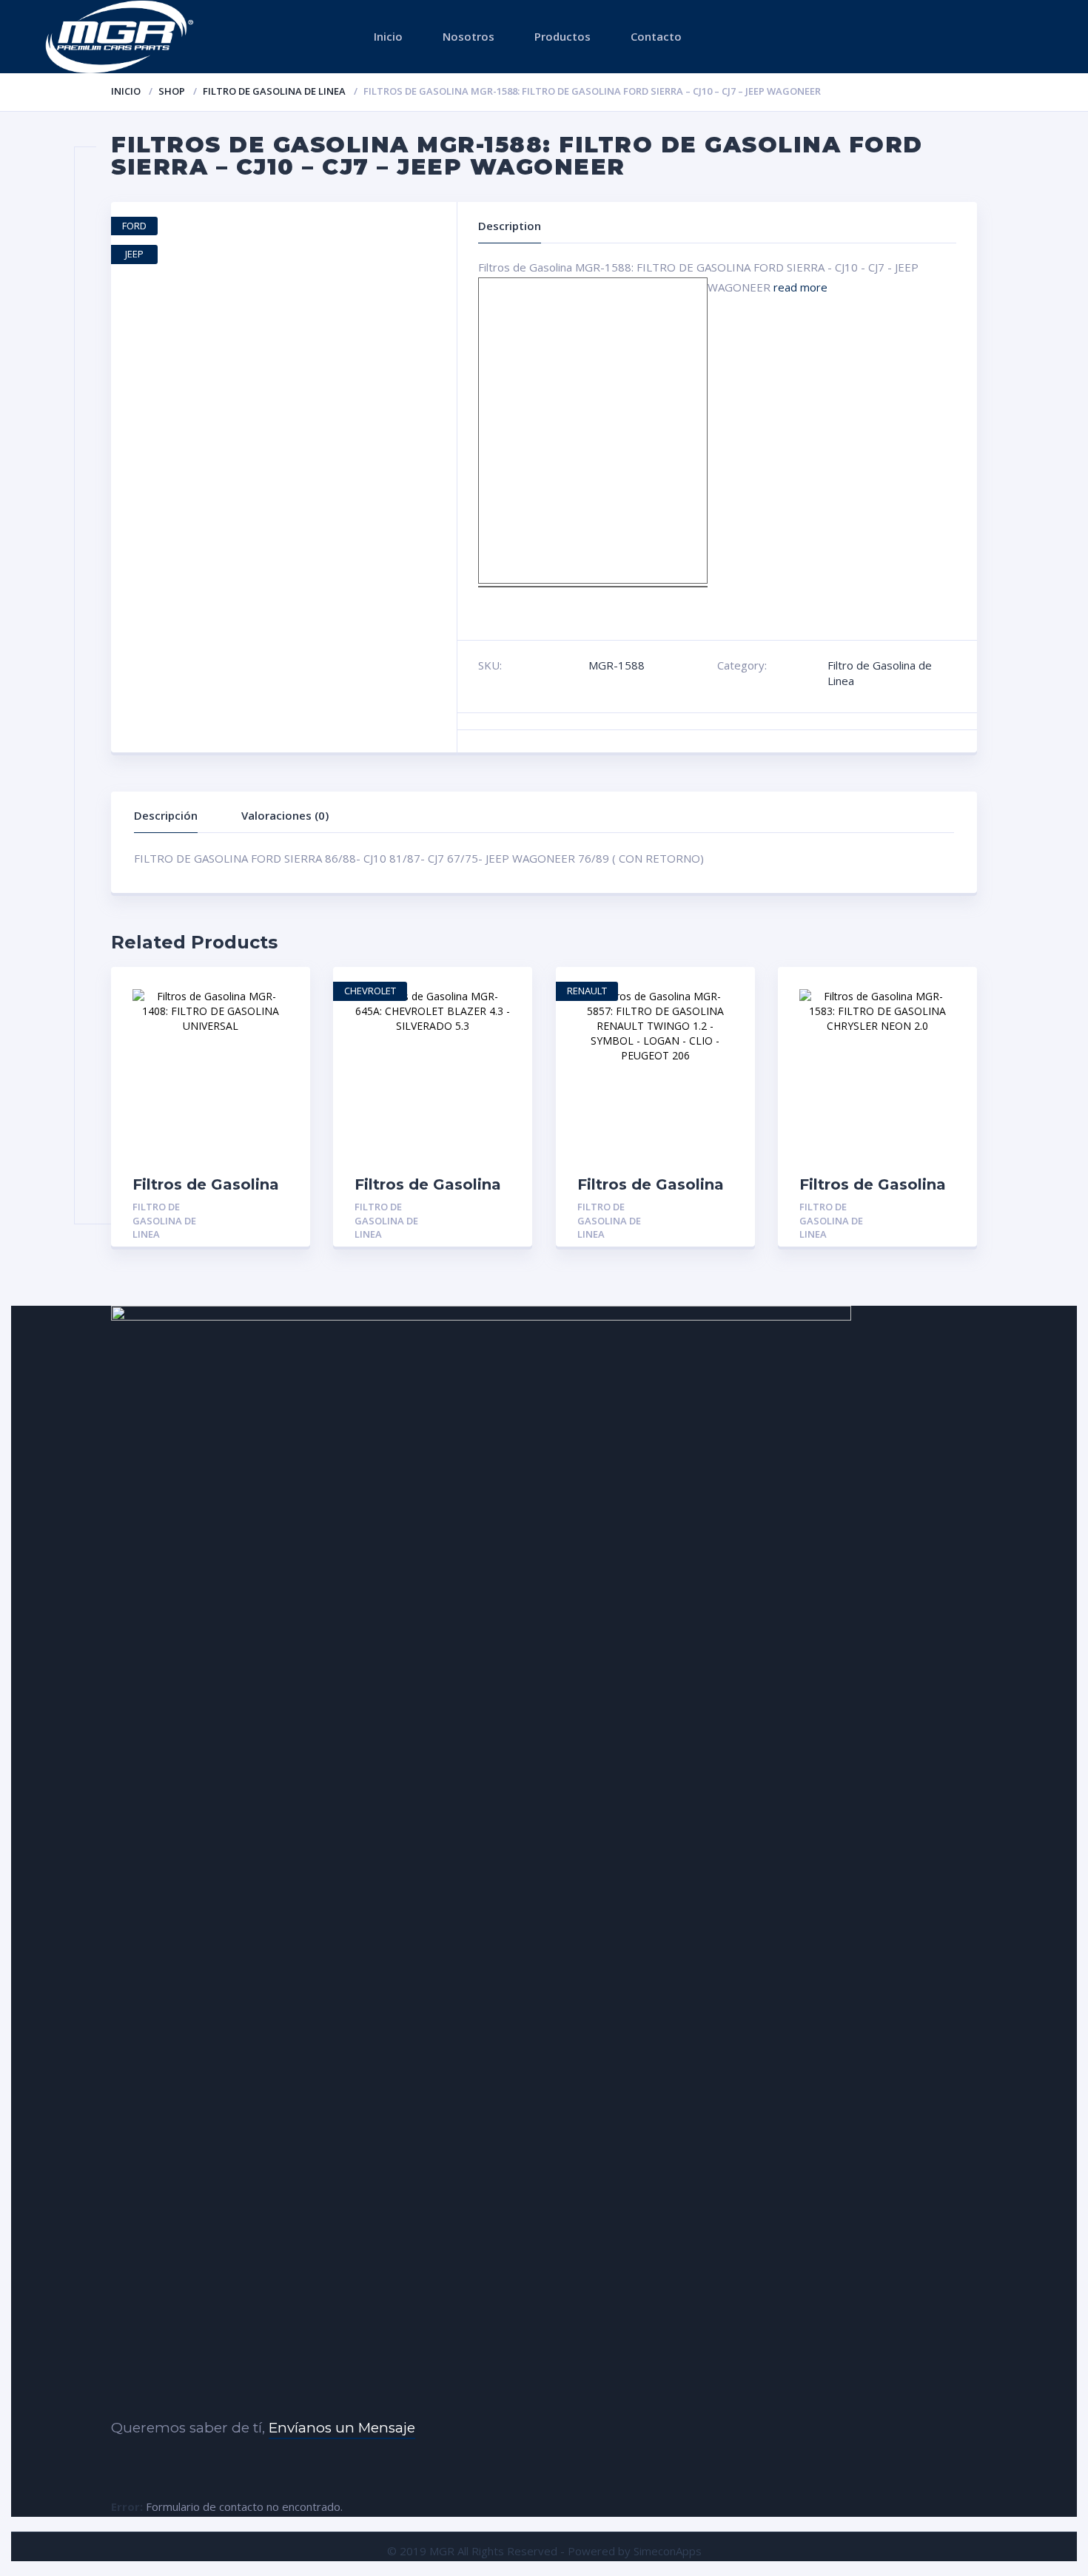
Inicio (388, 36)
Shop (172, 91)
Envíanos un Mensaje (342, 2428)
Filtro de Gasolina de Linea (274, 91)
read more (800, 287)
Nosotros (469, 36)
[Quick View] (283, 991)
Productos (563, 36)
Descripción (166, 815)
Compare (283, 1042)
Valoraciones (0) (285, 815)
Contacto (656, 36)
